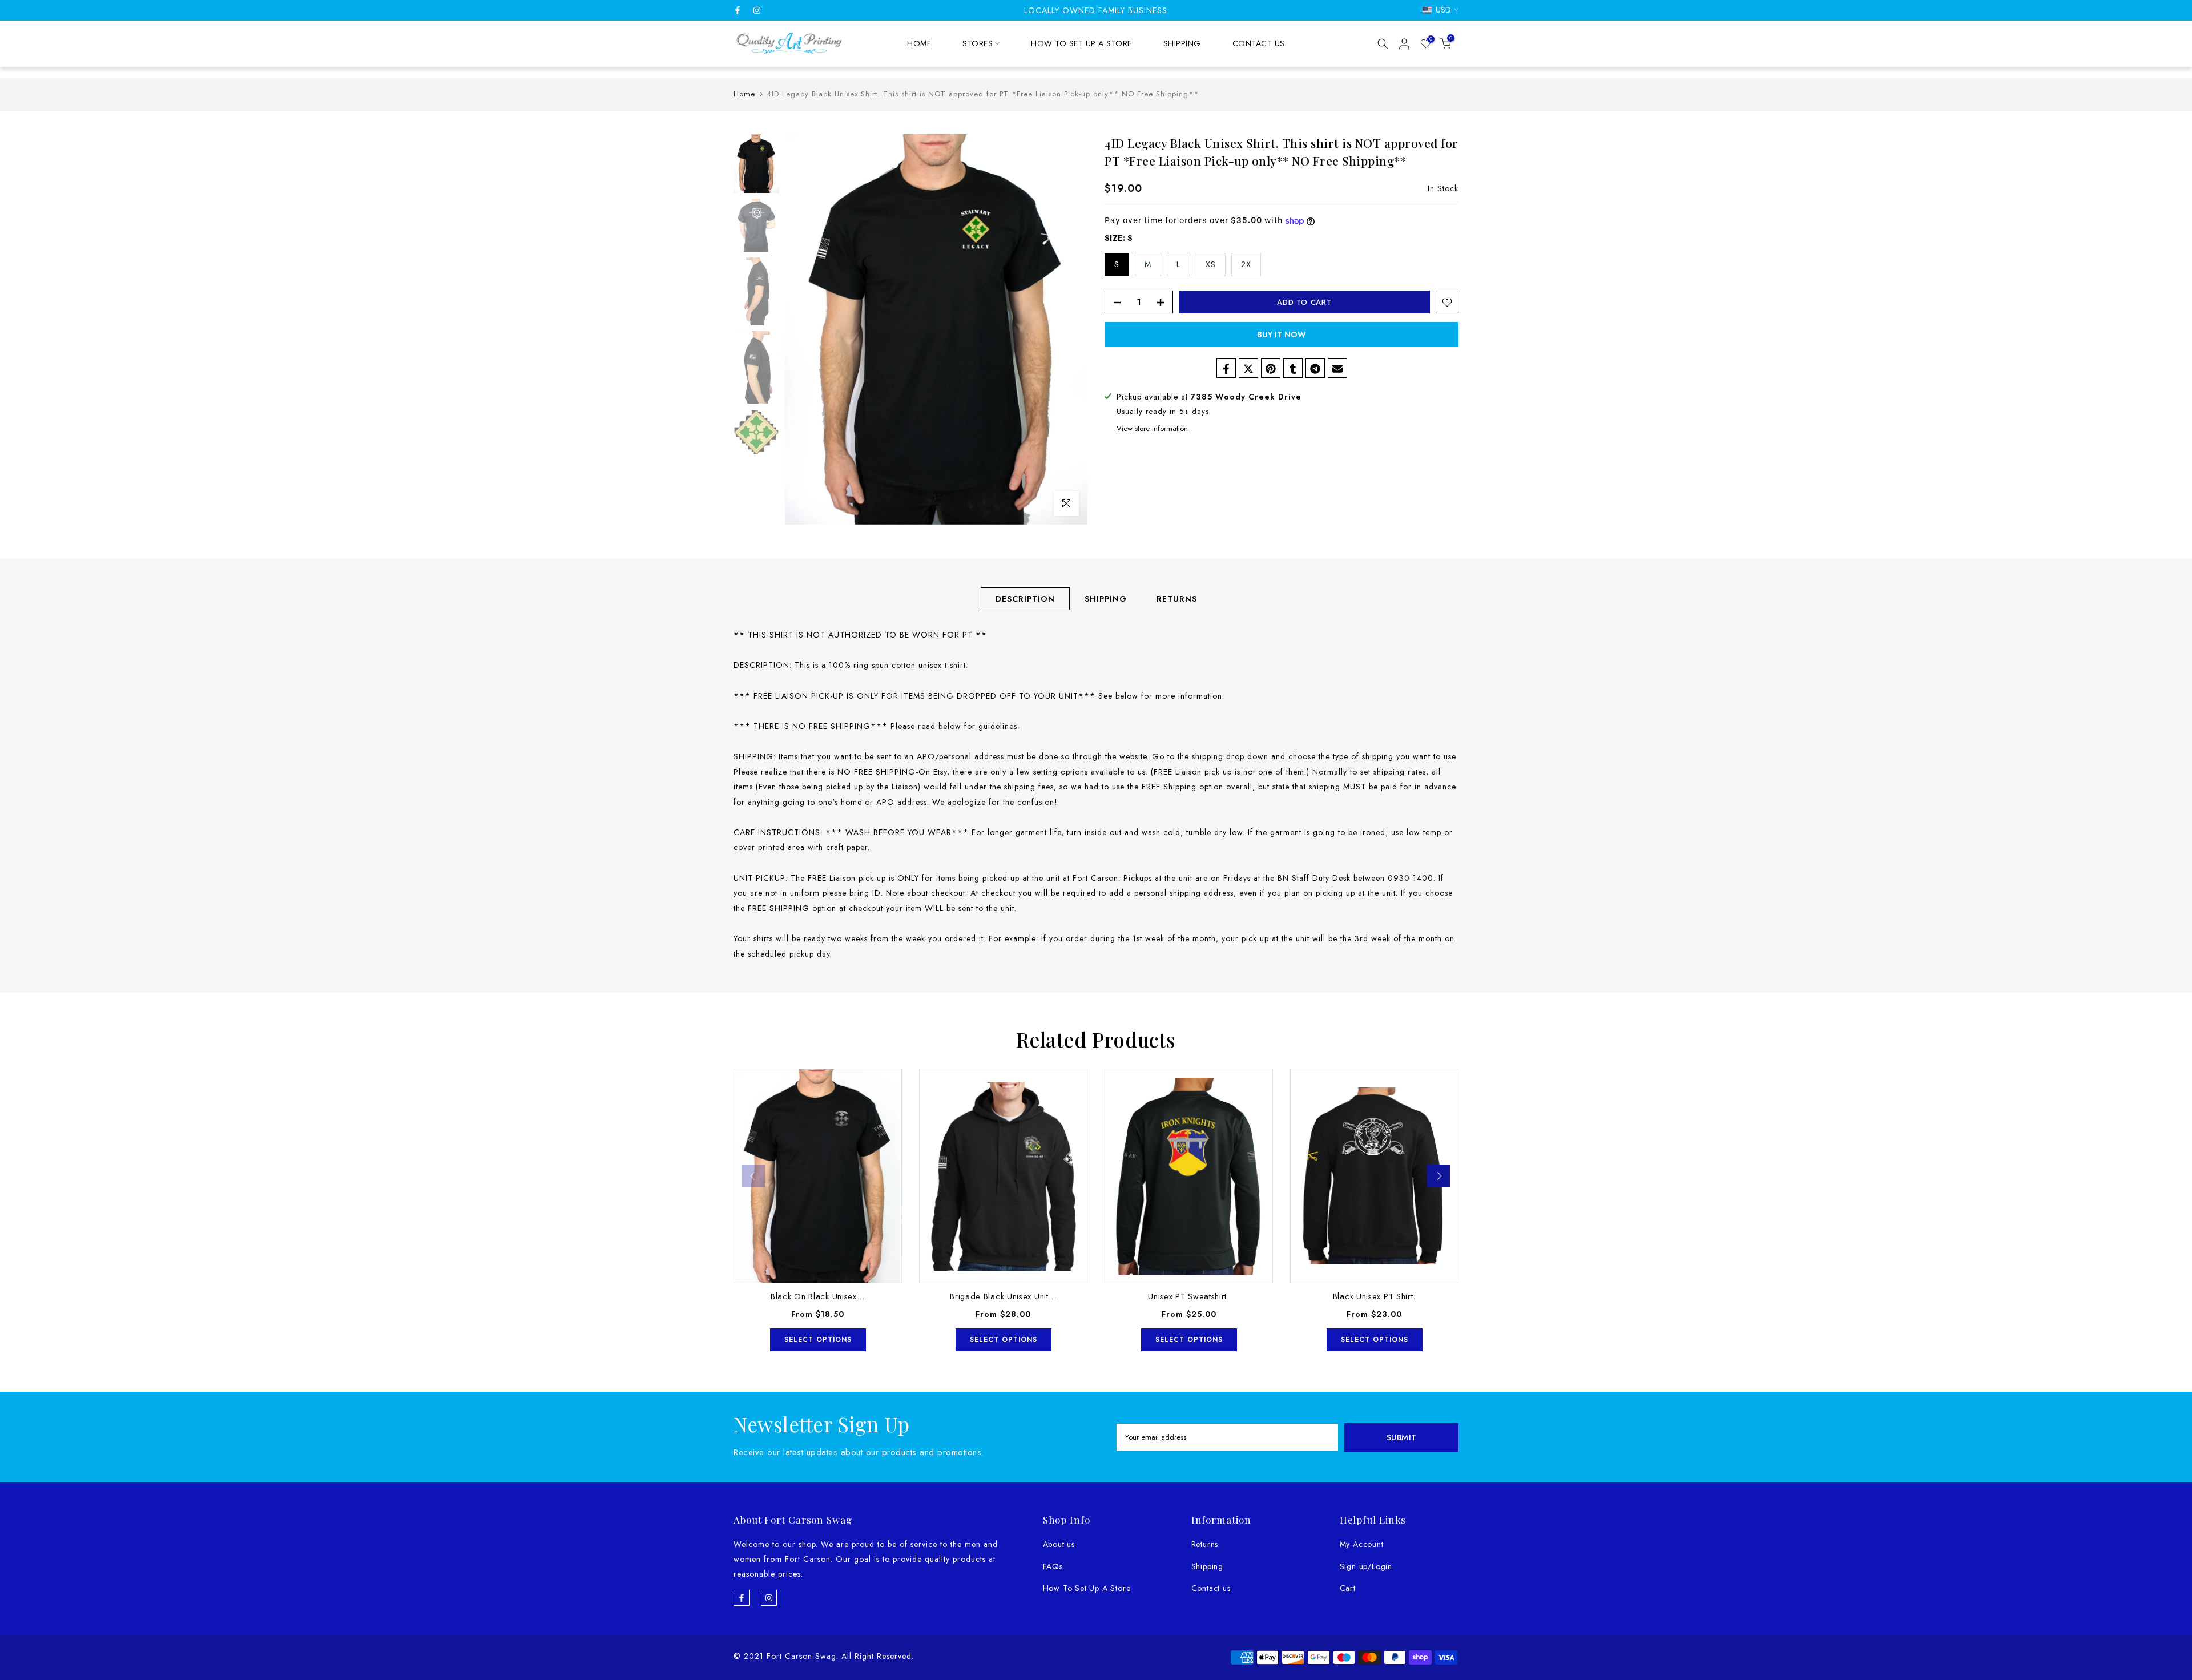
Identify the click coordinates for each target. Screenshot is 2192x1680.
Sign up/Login (1366, 1566)
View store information (1152, 429)
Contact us (1211, 1588)
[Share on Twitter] (1248, 369)
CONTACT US (1259, 43)
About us (1059, 1544)
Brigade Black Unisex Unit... (1003, 1297)
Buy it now (1282, 335)
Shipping (1207, 1566)
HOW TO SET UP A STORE (1081, 43)
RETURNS (1177, 599)
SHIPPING (1182, 43)
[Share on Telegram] (1315, 369)
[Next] (1438, 1176)
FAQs (1053, 1566)
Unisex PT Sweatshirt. (1189, 1297)
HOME (919, 43)
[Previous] (753, 1176)
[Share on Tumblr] (1293, 369)
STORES (978, 43)
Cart (1348, 1588)
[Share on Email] (1337, 369)
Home (744, 94)
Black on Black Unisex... (818, 1297)
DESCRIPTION (1025, 599)
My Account (1362, 1544)
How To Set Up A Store (1087, 1588)
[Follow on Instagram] (757, 10)
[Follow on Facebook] (738, 10)
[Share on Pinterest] (1271, 369)
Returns (1205, 1544)
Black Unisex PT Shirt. (1374, 1297)
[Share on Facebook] (1226, 369)
